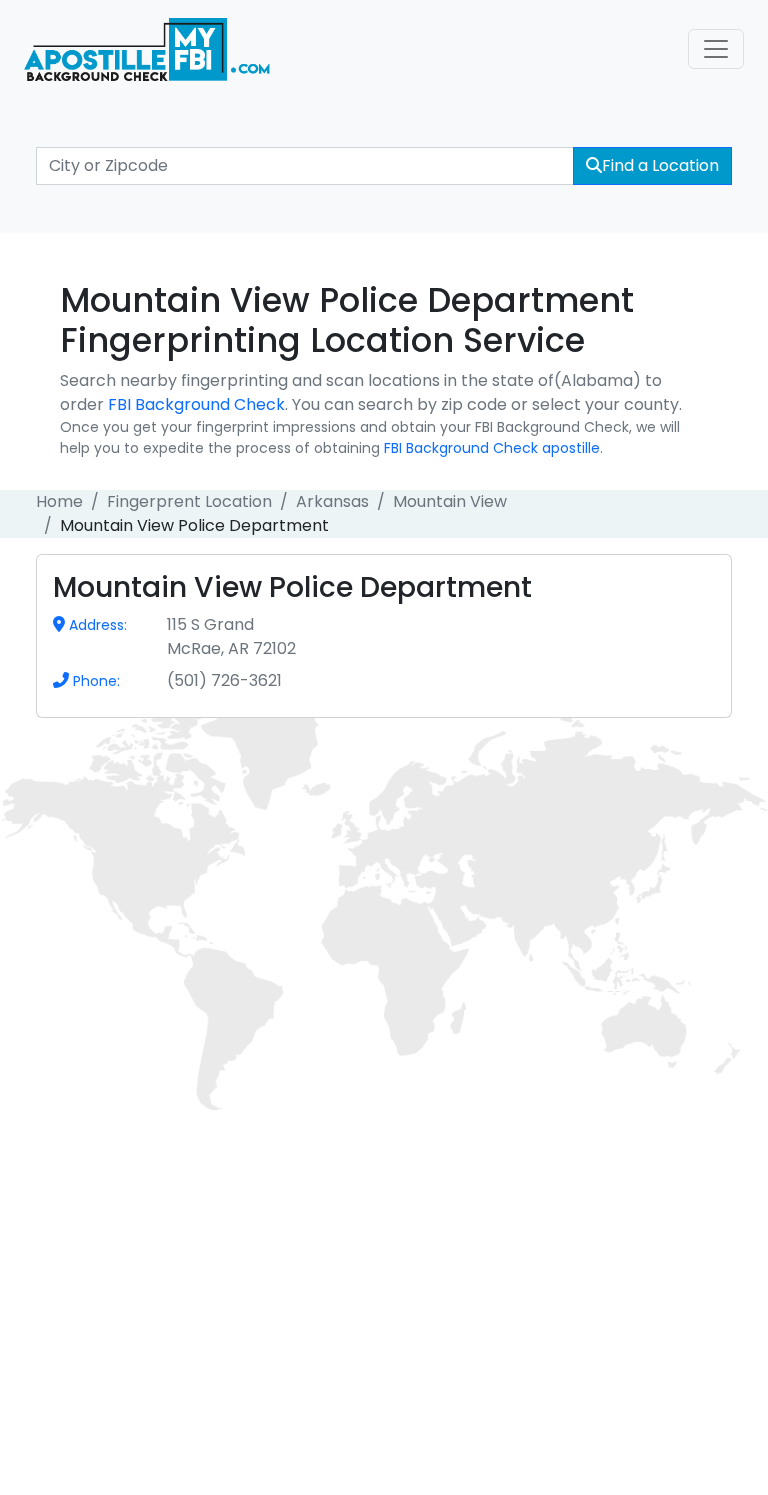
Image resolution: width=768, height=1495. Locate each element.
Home (59, 501)
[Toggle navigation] (716, 49)
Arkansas (332, 501)
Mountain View (450, 501)
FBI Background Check (196, 404)
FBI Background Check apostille (492, 448)
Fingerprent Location (189, 501)
